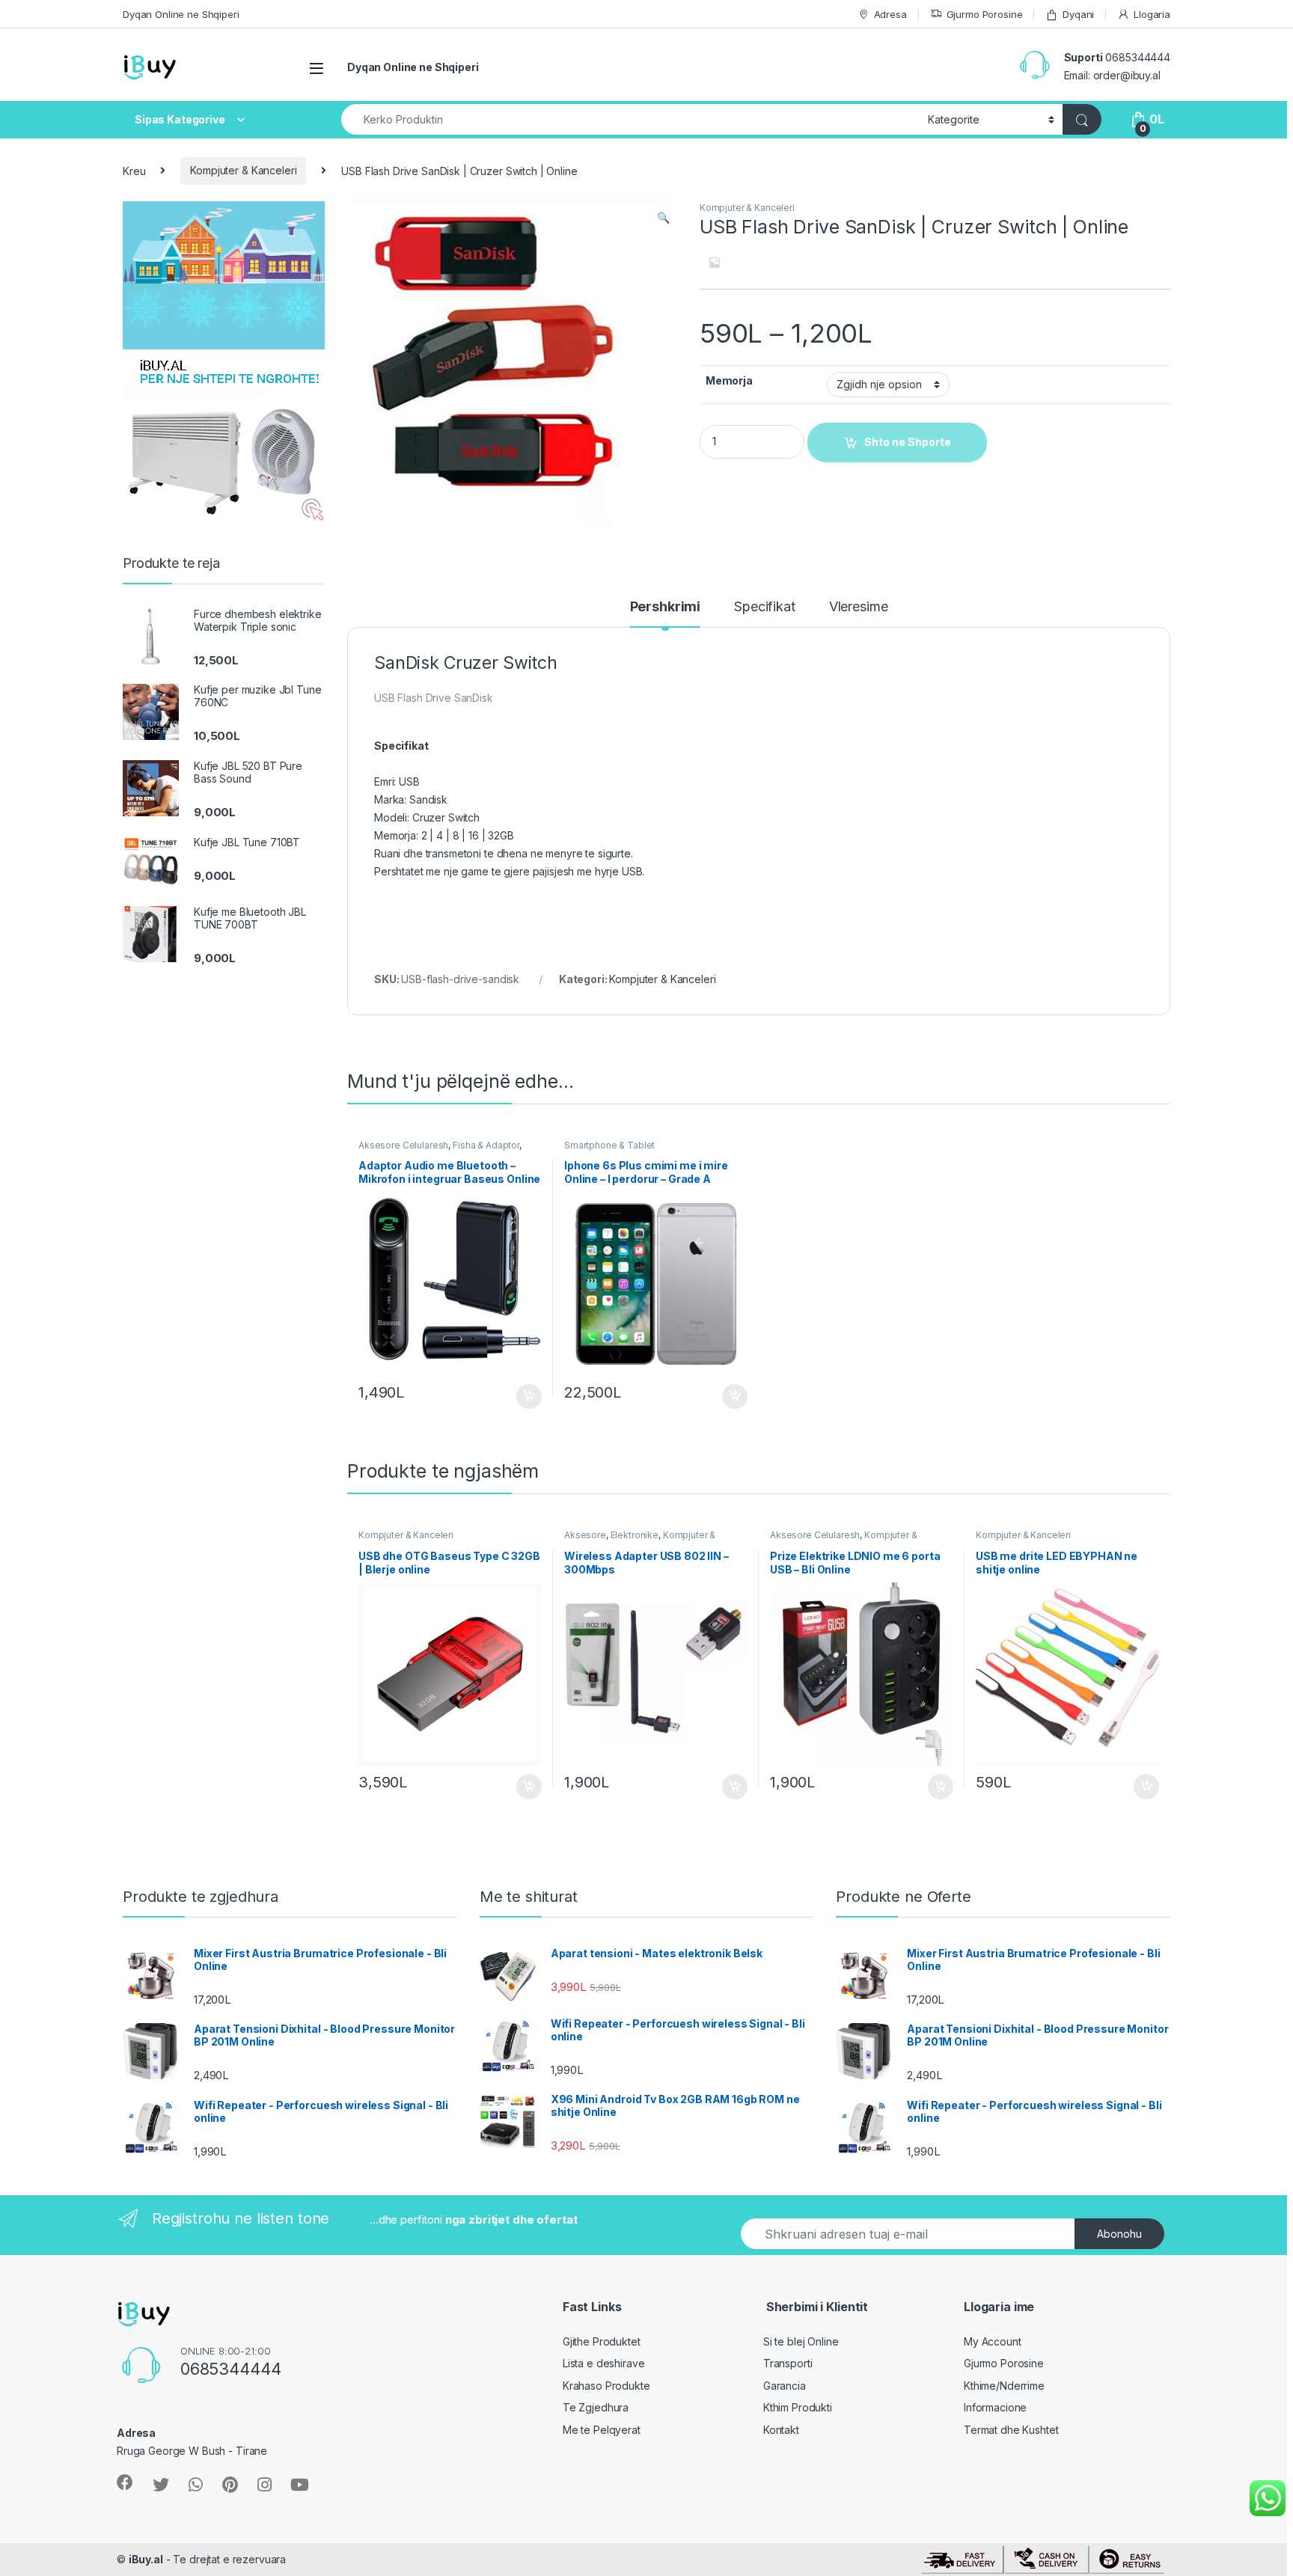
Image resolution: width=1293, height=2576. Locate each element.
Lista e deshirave (604, 2363)
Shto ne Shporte (522, 1397)
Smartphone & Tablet (609, 1145)
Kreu (134, 170)
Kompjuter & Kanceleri (243, 170)
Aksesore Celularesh (403, 1145)
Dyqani (1078, 14)
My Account (993, 2341)
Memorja (729, 380)
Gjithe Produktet (602, 2341)
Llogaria (1152, 14)
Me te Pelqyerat (602, 2430)
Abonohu (1119, 2234)
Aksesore (585, 1535)
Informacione (995, 2407)
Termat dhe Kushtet (1011, 2430)
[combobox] (630, 119)
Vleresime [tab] (859, 607)
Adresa (890, 14)
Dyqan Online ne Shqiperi (181, 14)
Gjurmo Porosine (985, 14)
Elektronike (635, 1535)
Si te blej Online (801, 2341)
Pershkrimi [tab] (666, 607)
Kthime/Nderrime (1004, 2386)
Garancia (785, 2386)
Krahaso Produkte (606, 2386)
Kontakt (781, 2430)
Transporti (788, 2363)
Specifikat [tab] (765, 607)
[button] (663, 218)
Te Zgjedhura (596, 2407)
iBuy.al (146, 2559)
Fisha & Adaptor (486, 1145)
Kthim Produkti (798, 2407)
